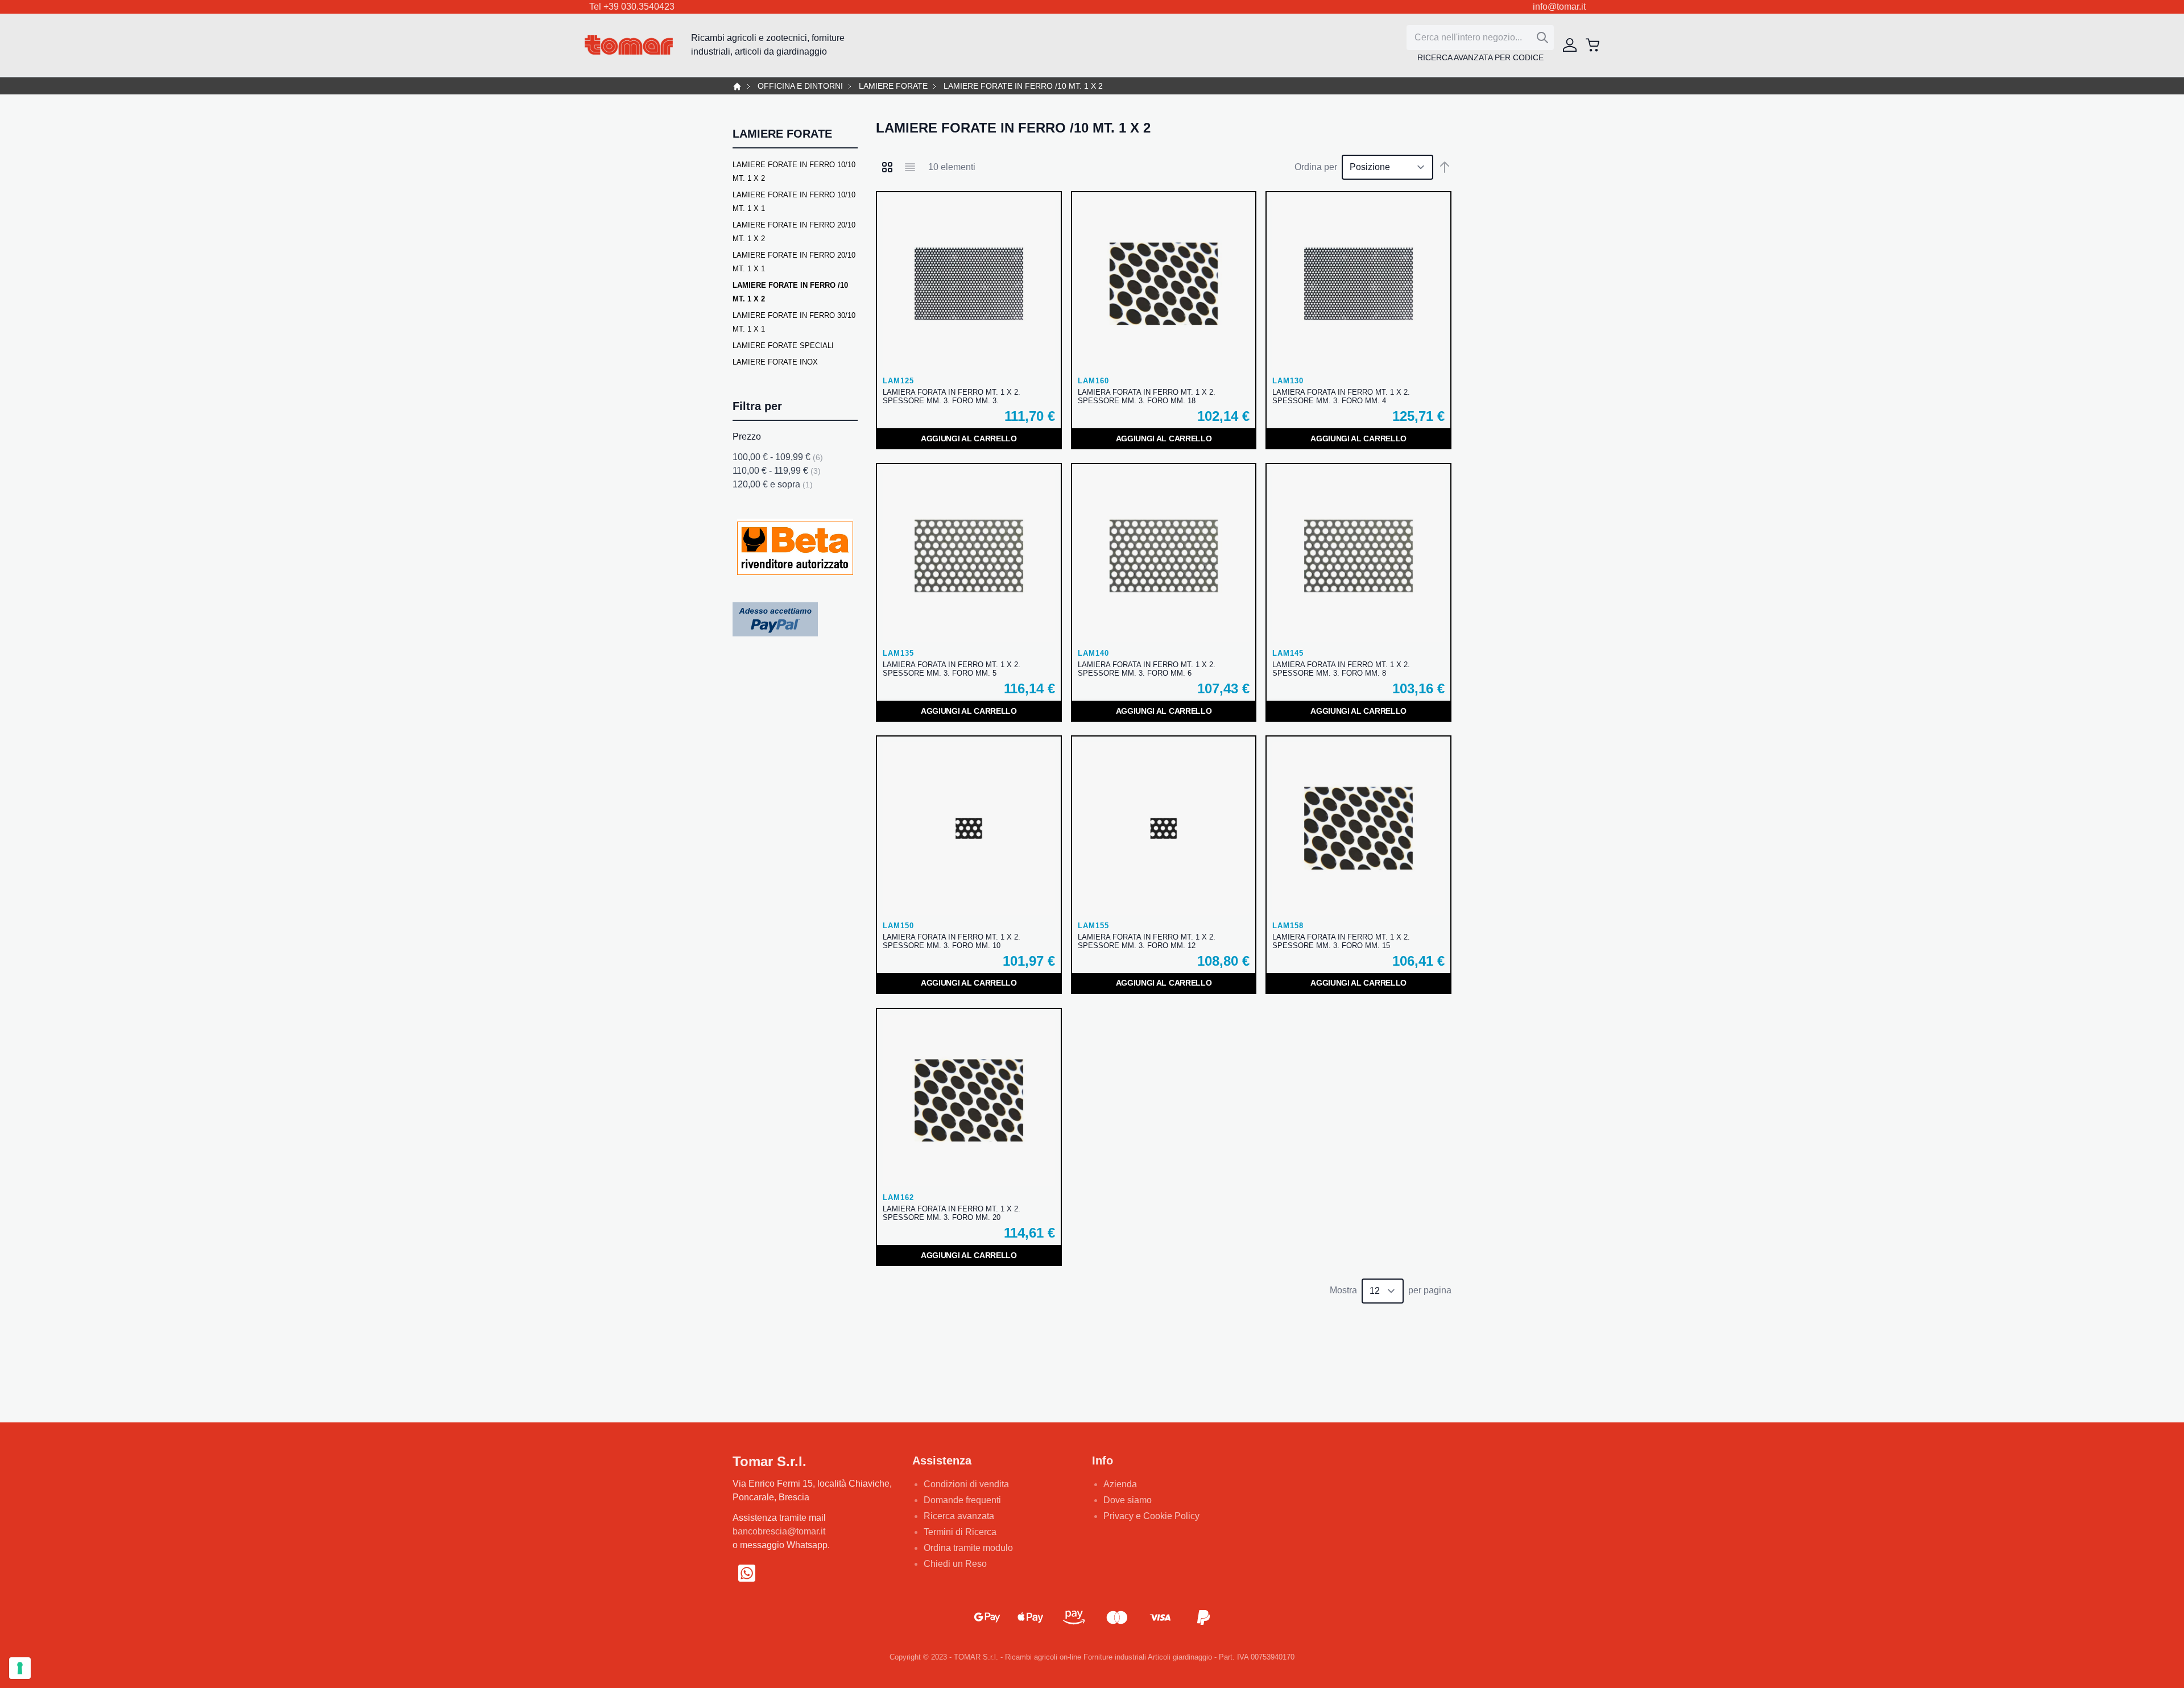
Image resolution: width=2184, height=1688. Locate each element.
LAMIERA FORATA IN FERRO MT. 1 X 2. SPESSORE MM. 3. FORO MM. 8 (1341, 669)
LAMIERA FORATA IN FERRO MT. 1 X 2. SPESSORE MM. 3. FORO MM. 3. (952, 396)
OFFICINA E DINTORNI (800, 86)
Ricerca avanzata (959, 1516)
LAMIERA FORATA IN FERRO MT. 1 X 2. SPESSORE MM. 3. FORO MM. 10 (952, 941)
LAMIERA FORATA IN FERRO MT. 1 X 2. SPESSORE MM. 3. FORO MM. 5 (952, 669)
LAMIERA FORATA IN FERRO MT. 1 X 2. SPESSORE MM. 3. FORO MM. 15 (1341, 941)
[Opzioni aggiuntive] (775, 619)
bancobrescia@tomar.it (779, 1531)
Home (737, 86)
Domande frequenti (962, 1500)
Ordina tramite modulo (968, 1548)
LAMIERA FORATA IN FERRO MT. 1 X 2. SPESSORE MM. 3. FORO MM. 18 (1147, 396)
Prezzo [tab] (747, 437)
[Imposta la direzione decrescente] (1445, 167)
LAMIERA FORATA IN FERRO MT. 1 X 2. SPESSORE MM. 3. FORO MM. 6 (1147, 669)
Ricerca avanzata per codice (1480, 57)
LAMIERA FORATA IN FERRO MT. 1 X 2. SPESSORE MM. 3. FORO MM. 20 (952, 1213)
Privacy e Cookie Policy (1151, 1516)
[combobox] (1480, 38)
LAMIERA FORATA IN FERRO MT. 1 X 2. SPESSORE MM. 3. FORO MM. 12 (1147, 941)
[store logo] (629, 45)
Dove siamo (1128, 1500)
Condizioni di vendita (966, 1484)
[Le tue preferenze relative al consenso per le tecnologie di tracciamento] (20, 1668)
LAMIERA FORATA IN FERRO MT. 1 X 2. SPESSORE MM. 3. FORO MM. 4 (1341, 396)
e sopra (773, 484)
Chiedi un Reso (955, 1564)
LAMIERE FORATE (893, 86)
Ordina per (1316, 167)
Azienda (1120, 1484)
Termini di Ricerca (960, 1532)
